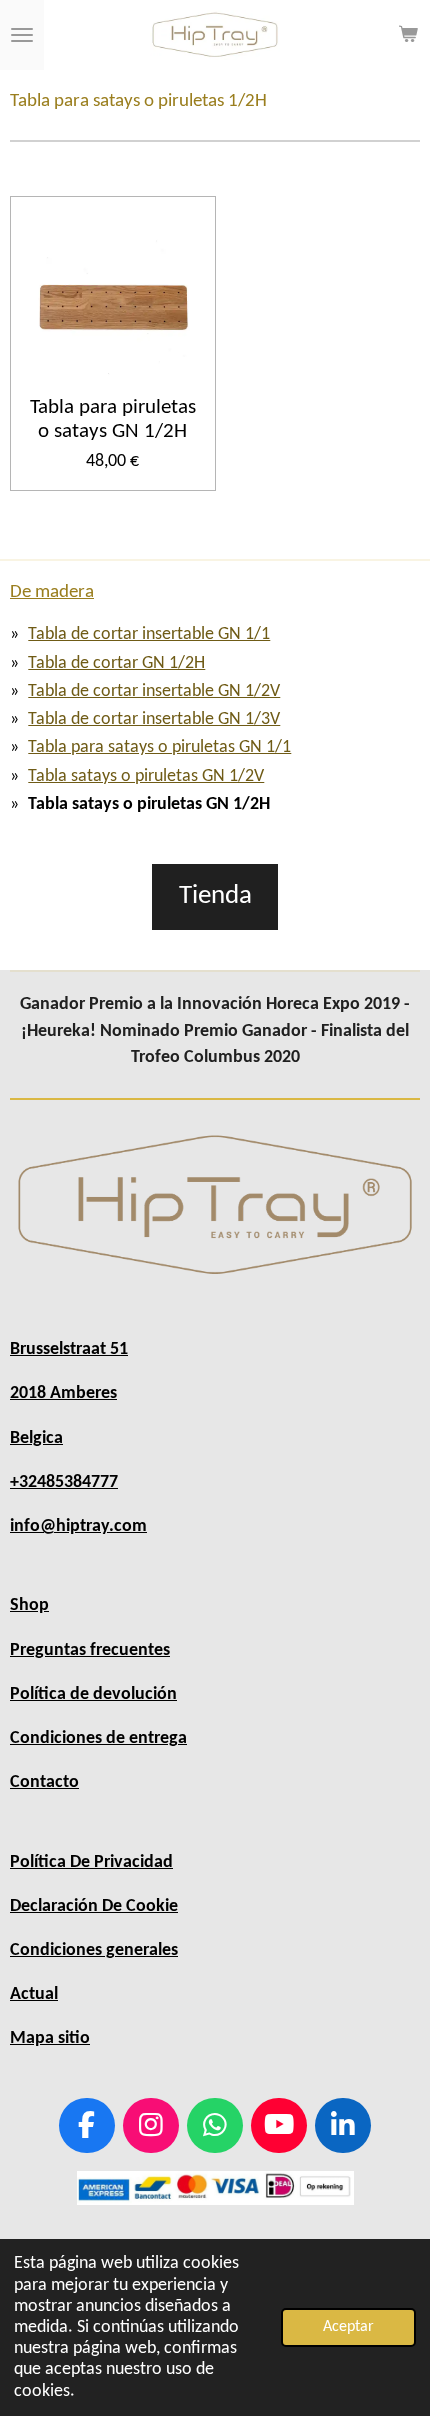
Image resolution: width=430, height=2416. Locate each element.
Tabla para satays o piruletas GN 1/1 (159, 747)
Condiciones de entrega (98, 1738)
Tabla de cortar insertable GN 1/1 (149, 634)
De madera (52, 592)
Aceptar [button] (348, 2327)
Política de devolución (93, 1694)
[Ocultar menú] (22, 35)
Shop (29, 1605)
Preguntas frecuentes (90, 1650)
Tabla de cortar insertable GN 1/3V (154, 719)
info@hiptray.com (78, 1526)
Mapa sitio (50, 2038)
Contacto (44, 1782)
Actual (34, 1994)
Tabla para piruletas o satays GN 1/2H (113, 420)
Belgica (36, 1438)
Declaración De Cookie (94, 1906)
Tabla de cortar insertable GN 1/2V (154, 691)
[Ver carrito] (408, 35)
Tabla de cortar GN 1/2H (116, 663)
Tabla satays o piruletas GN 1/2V (146, 776)
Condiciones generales (94, 1950)
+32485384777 (64, 1482)
